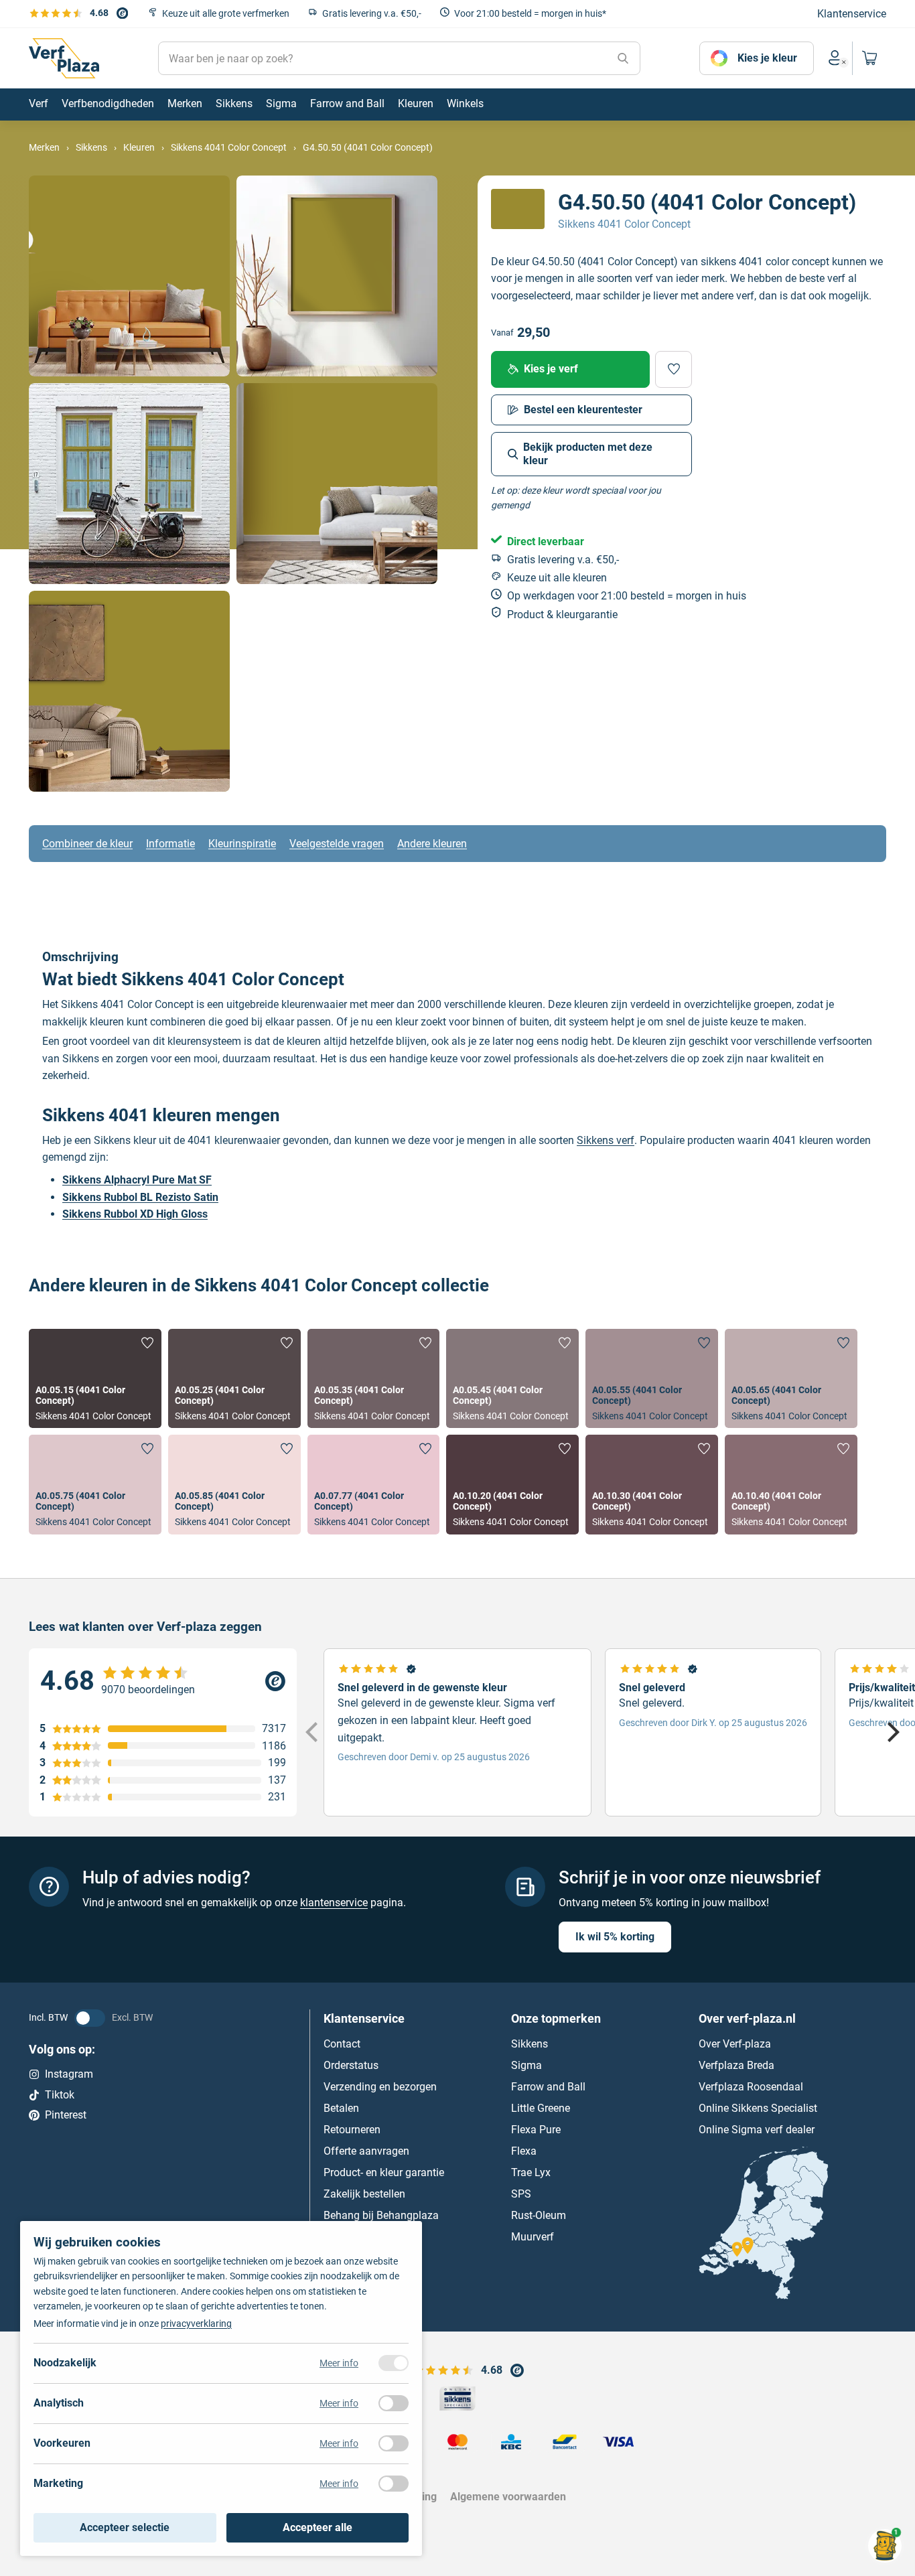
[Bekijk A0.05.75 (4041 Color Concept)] (95, 1484)
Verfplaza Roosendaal (751, 2087)
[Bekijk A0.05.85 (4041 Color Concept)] (234, 1484)
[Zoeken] (623, 58)
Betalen (341, 2108)
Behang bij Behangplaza (381, 2215)
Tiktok (60, 2095)
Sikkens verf (606, 1140)
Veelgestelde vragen (337, 844)
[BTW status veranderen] (90, 2017)
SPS (521, 2194)
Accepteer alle (318, 2527)
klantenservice (334, 1903)
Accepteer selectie (125, 2527)
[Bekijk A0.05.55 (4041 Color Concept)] (652, 1378)
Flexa (524, 2151)
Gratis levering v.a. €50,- (372, 13)
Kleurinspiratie (242, 844)
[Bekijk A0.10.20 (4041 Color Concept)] (512, 1484)
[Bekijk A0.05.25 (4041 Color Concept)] (234, 1378)
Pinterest (66, 2115)
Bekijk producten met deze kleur (588, 454)
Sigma (526, 2065)
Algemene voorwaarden (508, 2497)
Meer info (339, 2363)
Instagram (69, 2074)
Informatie (170, 844)
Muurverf (533, 2237)
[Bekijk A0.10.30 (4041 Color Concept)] (652, 1484)
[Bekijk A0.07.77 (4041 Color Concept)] (374, 1484)
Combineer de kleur (87, 844)
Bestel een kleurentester (583, 410)
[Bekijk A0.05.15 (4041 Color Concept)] (95, 1378)
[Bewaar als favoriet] (674, 369)
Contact (342, 2044)
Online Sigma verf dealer (757, 2130)
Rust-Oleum (539, 2215)
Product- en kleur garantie (384, 2172)
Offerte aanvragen (366, 2151)
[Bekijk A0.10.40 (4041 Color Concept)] (791, 1484)
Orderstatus (351, 2065)
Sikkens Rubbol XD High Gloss (135, 1214)
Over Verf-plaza (735, 2044)
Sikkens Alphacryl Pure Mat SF (137, 1180)
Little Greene (541, 2108)
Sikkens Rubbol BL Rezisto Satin (140, 1197)
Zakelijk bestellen (364, 2194)
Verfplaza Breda (736, 2065)
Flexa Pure (536, 2130)
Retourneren (352, 2130)
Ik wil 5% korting (615, 1936)
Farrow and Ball (548, 2087)
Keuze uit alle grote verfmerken (226, 13)
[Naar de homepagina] (64, 58)
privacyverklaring (196, 2323)
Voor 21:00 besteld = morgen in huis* (530, 13)
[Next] (892, 1732)
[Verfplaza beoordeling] (163, 1681)
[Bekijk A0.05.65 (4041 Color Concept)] (791, 1378)
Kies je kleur (767, 58)
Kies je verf (551, 369)
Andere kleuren (432, 844)
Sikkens (530, 2044)
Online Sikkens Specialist (758, 2108)
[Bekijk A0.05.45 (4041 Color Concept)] (512, 1378)
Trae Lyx (531, 2172)
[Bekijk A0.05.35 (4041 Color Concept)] (374, 1378)
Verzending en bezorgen (380, 2087)
